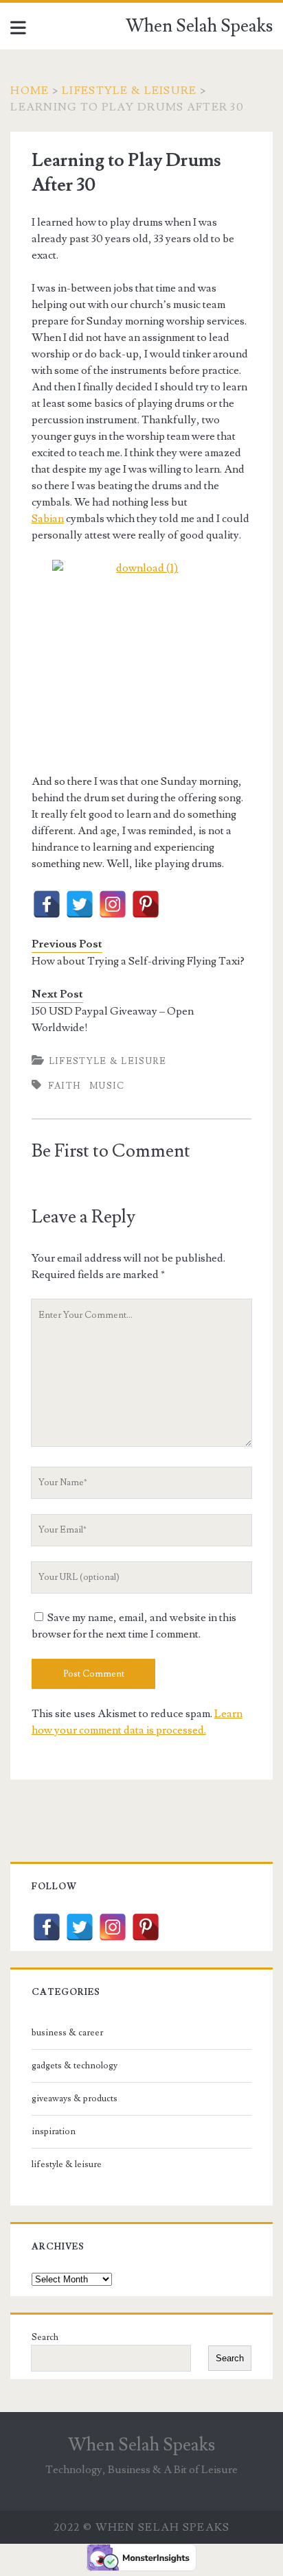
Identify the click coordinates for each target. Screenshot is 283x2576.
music (107, 1086)
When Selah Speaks (199, 26)
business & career (67, 2033)
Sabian (48, 519)
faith (65, 1086)
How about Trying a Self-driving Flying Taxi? (138, 961)
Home (30, 91)
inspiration (54, 2131)
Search (45, 2337)
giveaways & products (75, 2099)
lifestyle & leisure (129, 91)
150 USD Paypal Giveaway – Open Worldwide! (113, 1019)
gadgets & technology (75, 2066)
